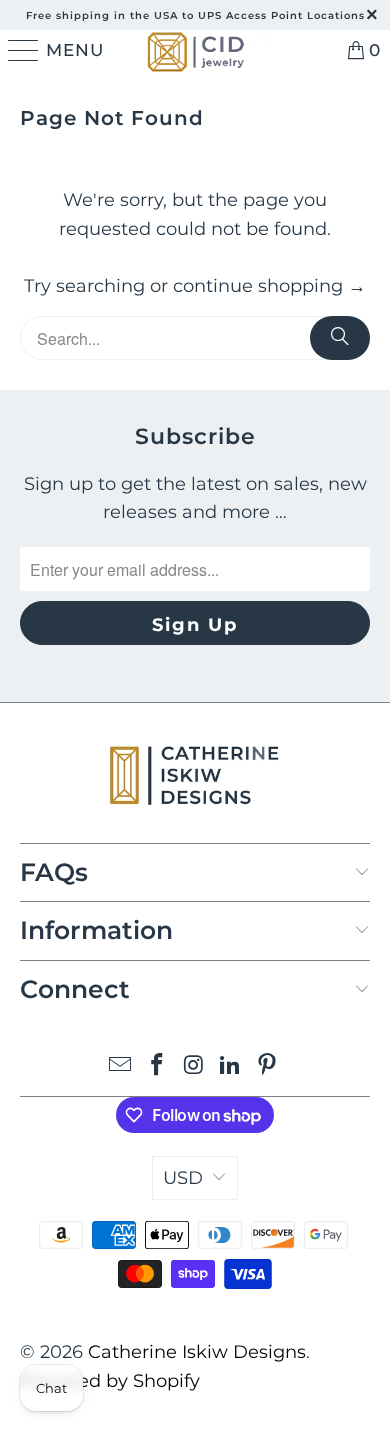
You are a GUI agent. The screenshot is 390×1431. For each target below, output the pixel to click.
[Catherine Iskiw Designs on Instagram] (194, 1066)
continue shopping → (269, 286)
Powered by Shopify (110, 1381)
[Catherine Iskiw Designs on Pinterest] (268, 1066)
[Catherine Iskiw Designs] (195, 50)
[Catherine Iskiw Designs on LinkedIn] (231, 1066)
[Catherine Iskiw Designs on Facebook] (157, 1066)
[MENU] (20, 50)
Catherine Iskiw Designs (197, 1352)
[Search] (340, 338)
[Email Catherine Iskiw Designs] (121, 1066)
